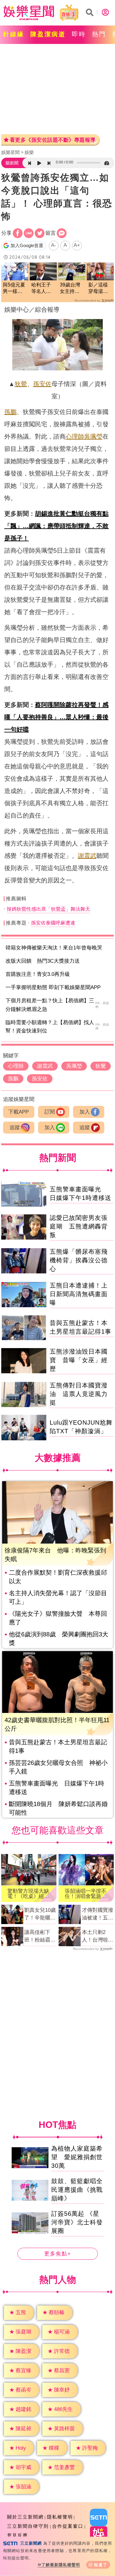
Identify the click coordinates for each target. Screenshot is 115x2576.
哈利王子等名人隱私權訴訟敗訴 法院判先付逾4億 (41, 288)
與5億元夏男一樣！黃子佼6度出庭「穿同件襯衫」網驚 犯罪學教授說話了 (15, 288)
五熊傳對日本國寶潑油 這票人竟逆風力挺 (79, 1394)
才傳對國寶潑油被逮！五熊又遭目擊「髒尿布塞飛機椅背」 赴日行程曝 (98, 1915)
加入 (85, 1112)
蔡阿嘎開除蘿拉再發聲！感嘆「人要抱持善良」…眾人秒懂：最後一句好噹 (56, 717)
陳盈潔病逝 (48, 34)
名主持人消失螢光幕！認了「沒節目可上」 (58, 1597)
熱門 (99, 34)
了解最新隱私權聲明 (61, 2565)
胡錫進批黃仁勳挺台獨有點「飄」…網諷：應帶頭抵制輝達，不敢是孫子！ (56, 526)
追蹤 (15, 1128)
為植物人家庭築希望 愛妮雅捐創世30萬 (77, 2157)
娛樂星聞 (10, 152)
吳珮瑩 (93, 436)
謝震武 (87, 856)
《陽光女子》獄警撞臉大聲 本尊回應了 (58, 1618)
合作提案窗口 (68, 2526)
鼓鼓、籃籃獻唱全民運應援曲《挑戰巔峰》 (77, 2190)
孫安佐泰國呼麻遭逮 (53, 923)
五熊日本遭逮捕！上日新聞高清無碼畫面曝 (79, 1294)
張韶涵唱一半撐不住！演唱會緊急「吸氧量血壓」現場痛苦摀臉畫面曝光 (86, 1894)
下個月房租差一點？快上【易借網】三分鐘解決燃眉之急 (50, 1005)
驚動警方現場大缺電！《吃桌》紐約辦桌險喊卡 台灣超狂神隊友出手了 (28, 1894)
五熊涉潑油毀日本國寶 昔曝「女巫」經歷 (79, 1360)
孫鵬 (10, 412)
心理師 (75, 436)
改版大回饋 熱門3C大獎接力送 (43, 961)
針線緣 (14, 34)
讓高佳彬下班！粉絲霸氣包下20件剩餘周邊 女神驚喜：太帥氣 (40, 1937)
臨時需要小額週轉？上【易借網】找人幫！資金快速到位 (50, 1027)
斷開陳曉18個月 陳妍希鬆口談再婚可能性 (58, 1808)
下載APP (19, 1112)
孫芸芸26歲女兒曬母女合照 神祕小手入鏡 (58, 1767)
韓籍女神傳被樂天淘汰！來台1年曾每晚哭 (54, 948)
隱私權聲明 (60, 2517)
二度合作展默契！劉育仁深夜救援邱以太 (58, 1577)
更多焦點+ (58, 2254)
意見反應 (17, 2535)
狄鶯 (21, 384)
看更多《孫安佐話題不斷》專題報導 (53, 140)
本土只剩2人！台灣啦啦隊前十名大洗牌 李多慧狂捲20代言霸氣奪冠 (98, 1937)
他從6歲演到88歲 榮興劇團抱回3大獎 (59, 1639)
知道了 (101, 2565)
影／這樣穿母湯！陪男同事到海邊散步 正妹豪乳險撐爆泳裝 (98, 288)
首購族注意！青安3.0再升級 (38, 974)
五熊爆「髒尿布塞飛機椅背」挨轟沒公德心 (79, 1260)
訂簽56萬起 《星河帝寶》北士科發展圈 (77, 2222)
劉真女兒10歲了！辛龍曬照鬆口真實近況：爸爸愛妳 (40, 1915)
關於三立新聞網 (25, 2517)
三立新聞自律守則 (28, 2526)
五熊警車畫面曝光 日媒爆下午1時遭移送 (57, 1788)
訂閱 (50, 1112)
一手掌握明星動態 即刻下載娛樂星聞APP (53, 987)
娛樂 (29, 152)
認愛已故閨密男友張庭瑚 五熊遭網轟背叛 (79, 1226)
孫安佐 (42, 384)
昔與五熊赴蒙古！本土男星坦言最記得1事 (58, 1746)
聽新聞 (12, 163)
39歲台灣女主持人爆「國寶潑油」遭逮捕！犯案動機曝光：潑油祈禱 (70, 288)
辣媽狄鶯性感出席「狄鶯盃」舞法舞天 (48, 909)
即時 (79, 34)
